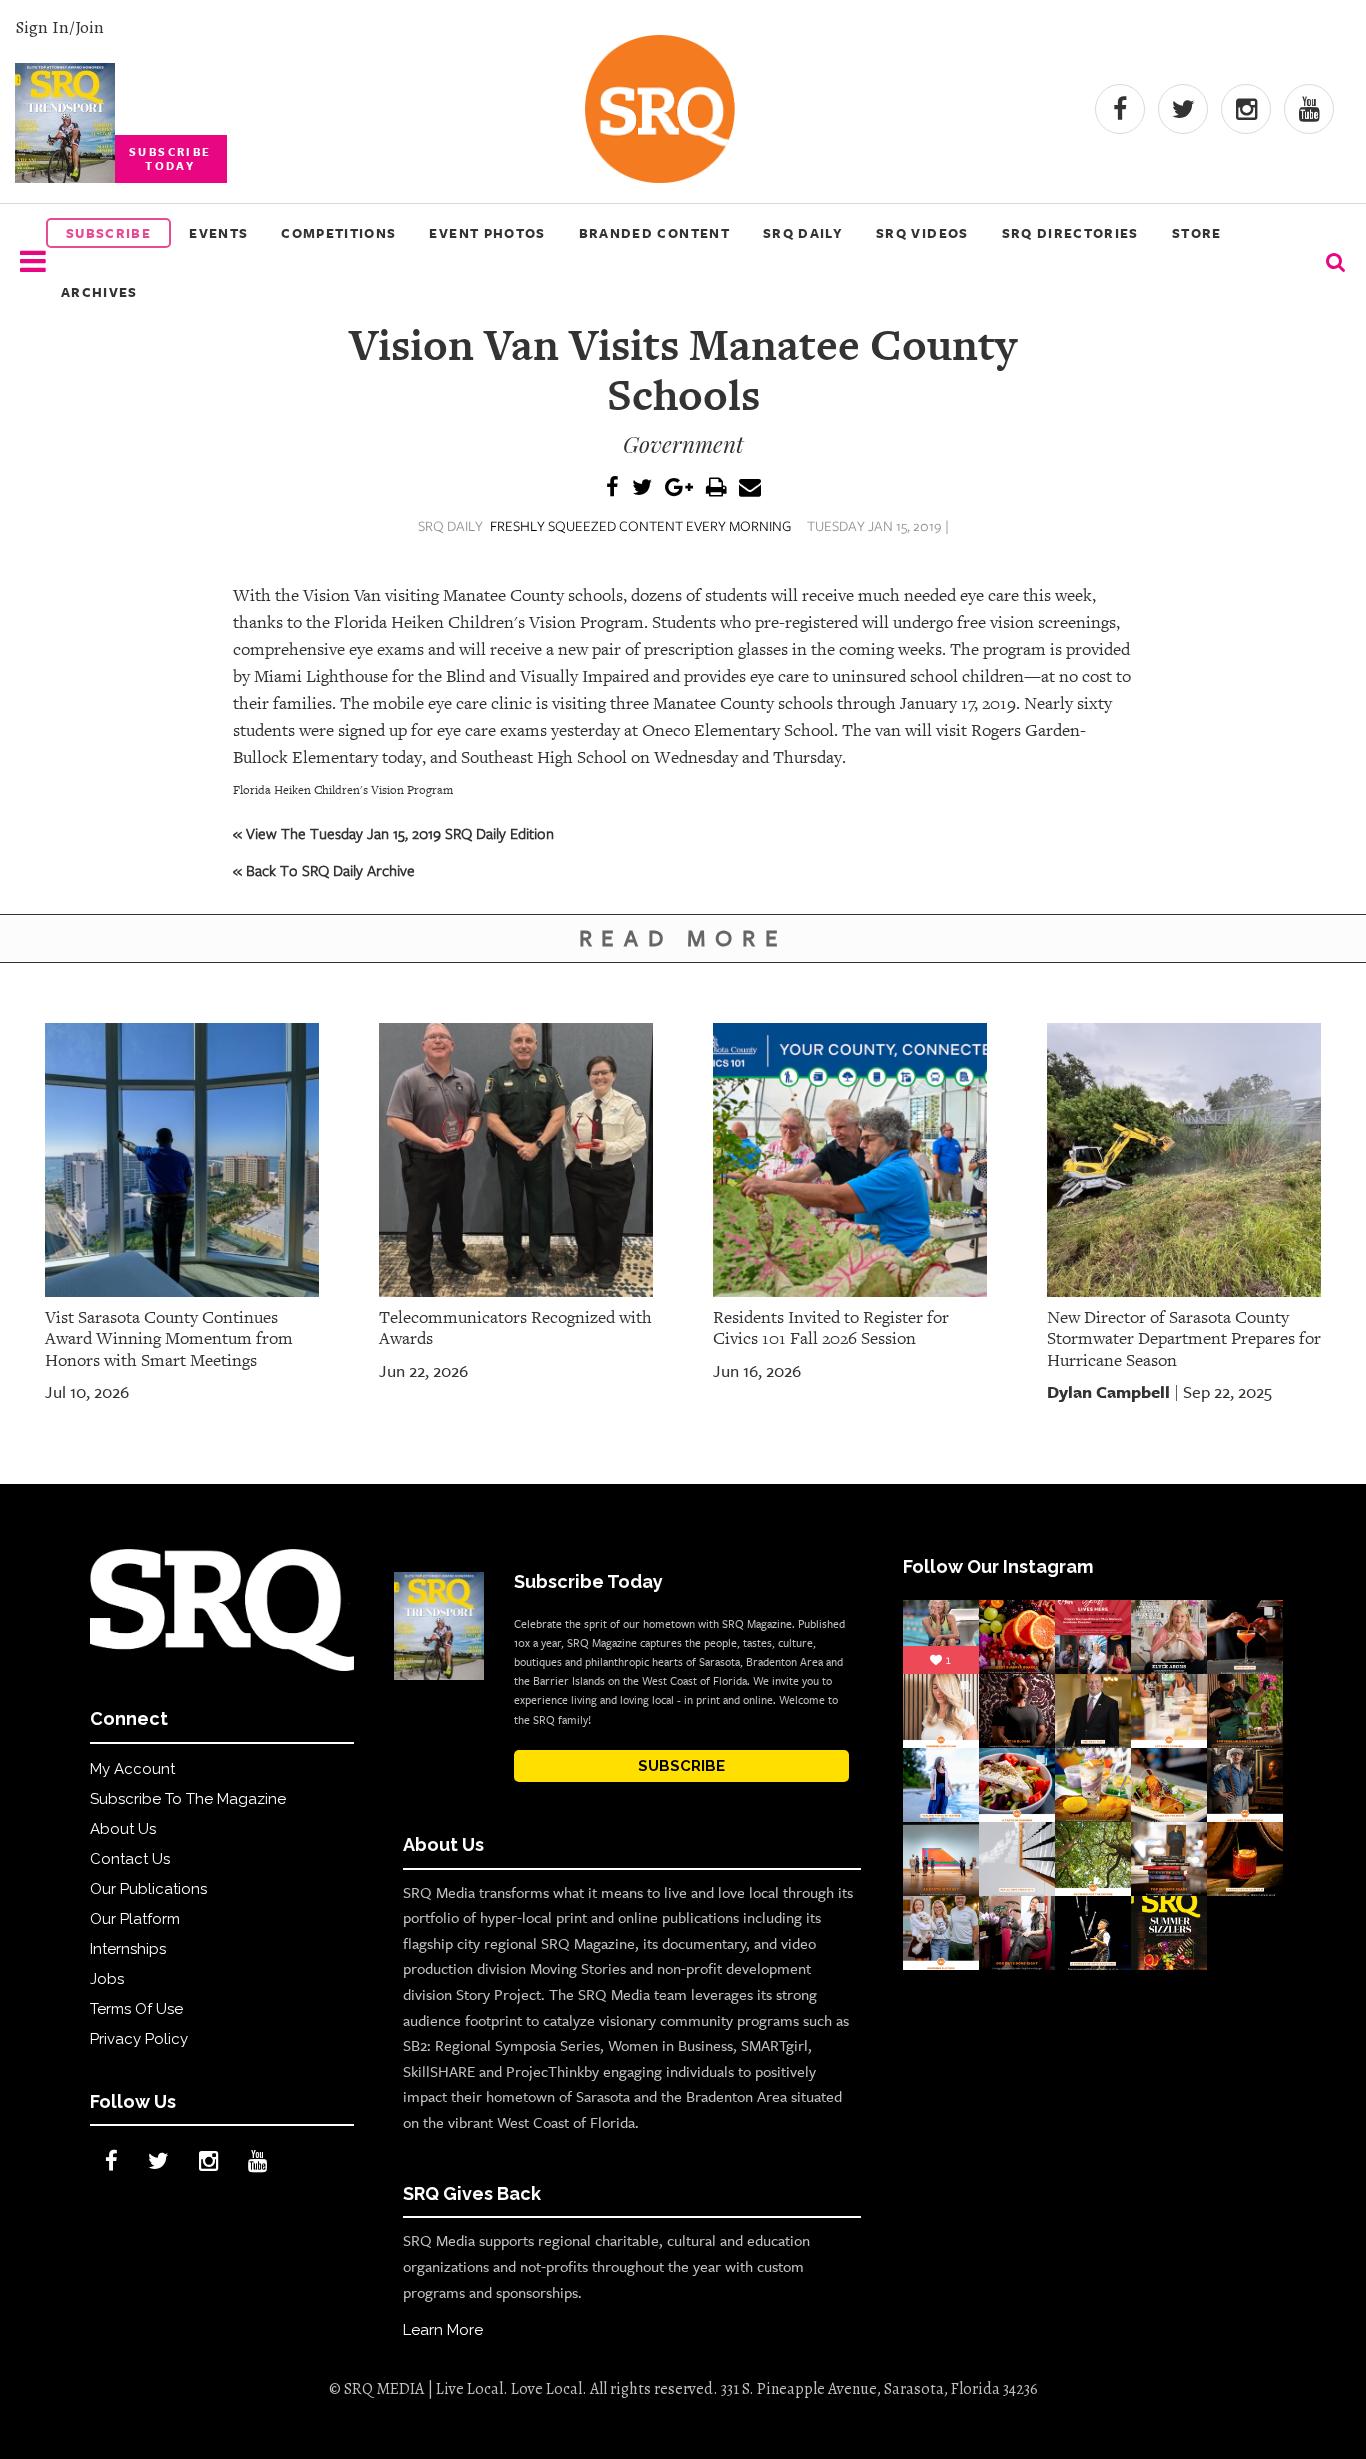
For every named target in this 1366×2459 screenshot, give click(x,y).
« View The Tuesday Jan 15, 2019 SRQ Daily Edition (393, 833)
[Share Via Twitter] (642, 488)
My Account (132, 1769)
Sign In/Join (59, 27)
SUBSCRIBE (681, 1766)
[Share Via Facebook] (612, 488)
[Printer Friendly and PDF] (716, 488)
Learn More (443, 2330)
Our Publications (148, 1889)
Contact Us (130, 1859)
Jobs (107, 1979)
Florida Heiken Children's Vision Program (343, 790)
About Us (123, 1829)
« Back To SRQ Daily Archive (324, 870)
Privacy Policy (139, 2039)
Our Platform (135, 1919)
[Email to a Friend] (750, 488)
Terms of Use (136, 2009)
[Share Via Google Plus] (679, 488)
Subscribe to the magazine (188, 1799)
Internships (128, 1949)
